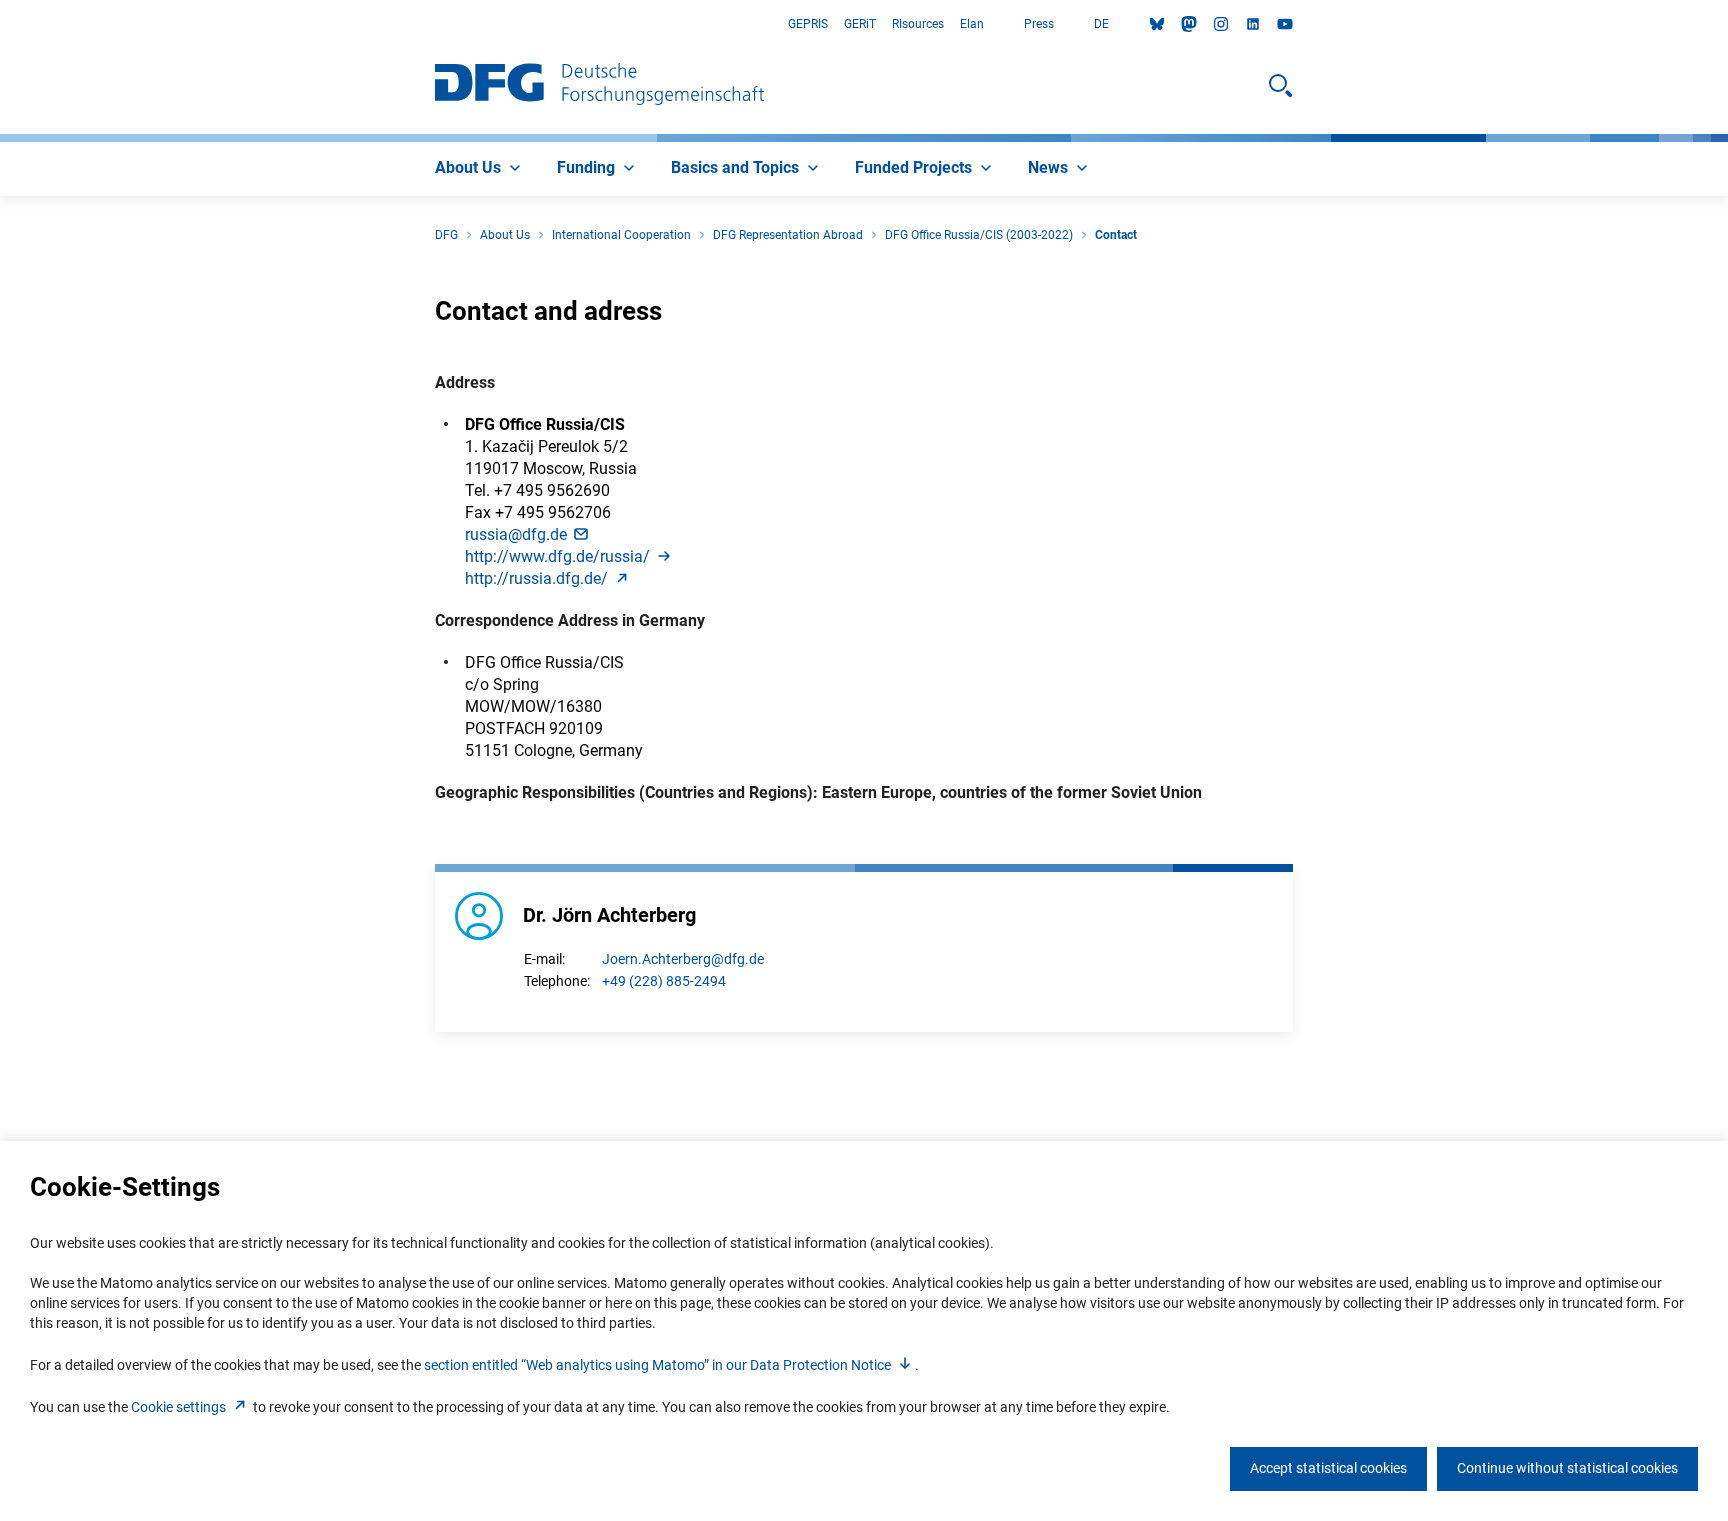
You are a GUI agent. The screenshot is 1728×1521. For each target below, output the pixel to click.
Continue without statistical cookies (1567, 1468)
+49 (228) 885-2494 (664, 981)
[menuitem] (480, 169)
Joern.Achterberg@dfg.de (683, 959)
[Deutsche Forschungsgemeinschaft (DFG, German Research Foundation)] (599, 86)
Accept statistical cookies (1328, 1468)
